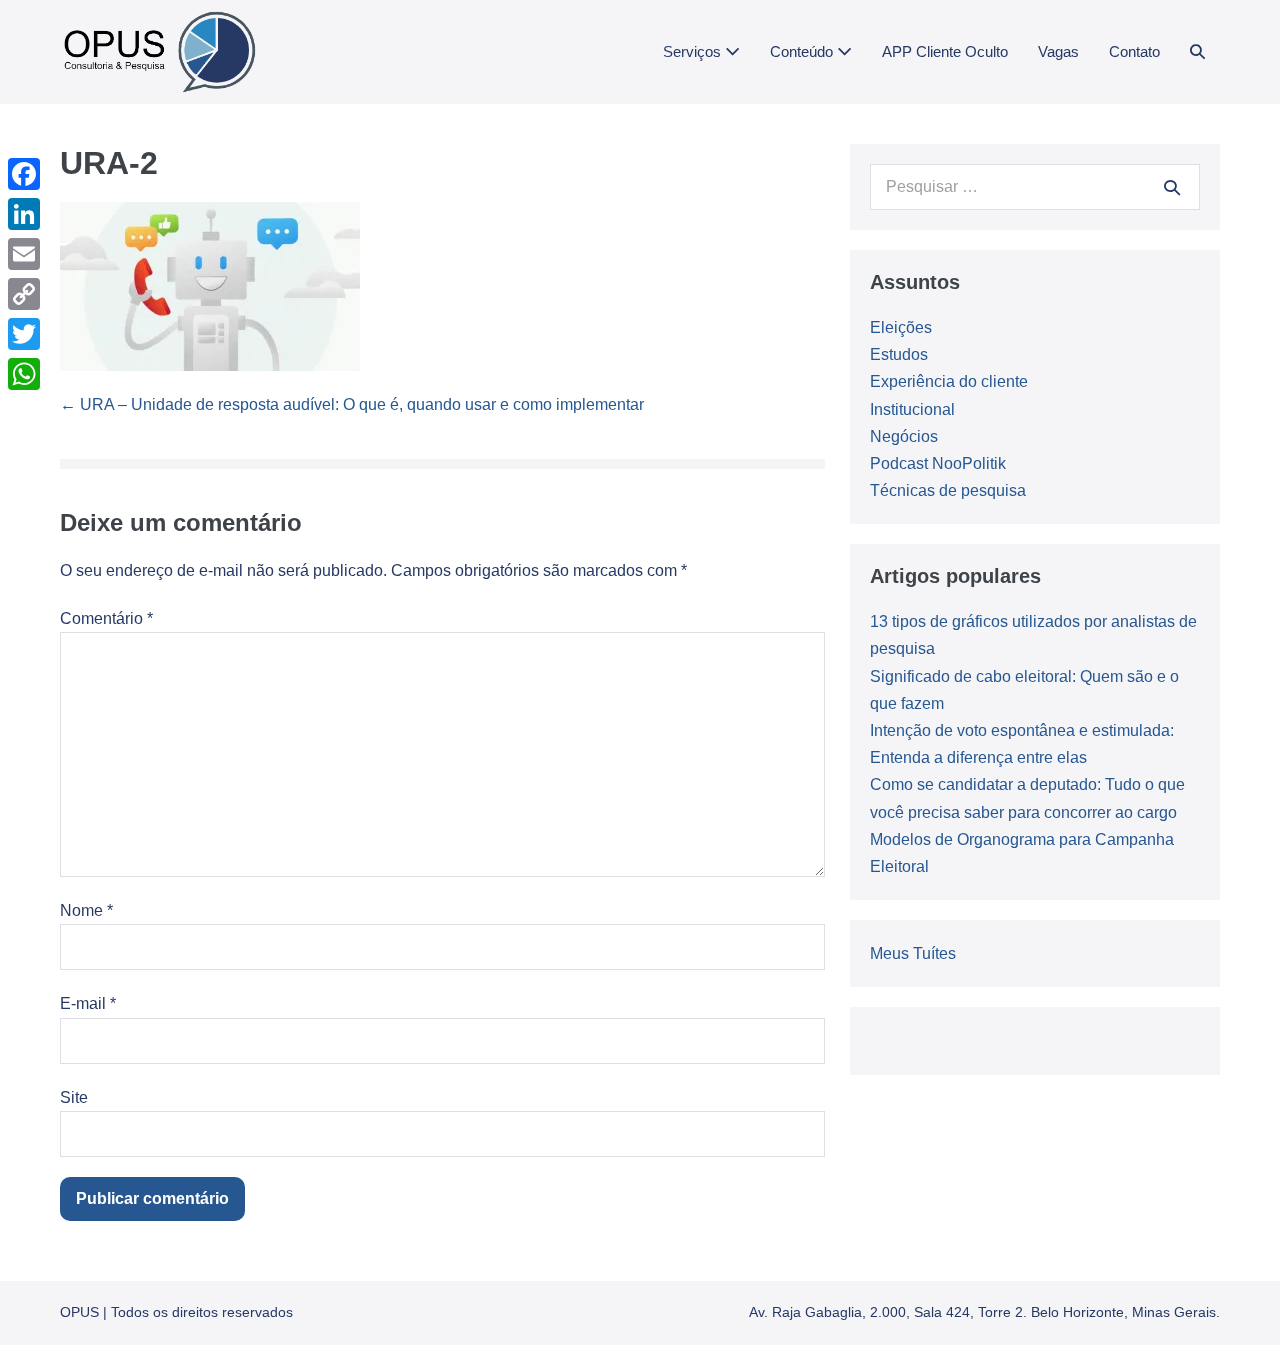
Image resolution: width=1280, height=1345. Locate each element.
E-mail (88, 1003)
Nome (86, 910)
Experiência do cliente (949, 381)
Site (74, 1097)
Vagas (1058, 51)
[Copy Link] (24, 294)
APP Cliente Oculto (945, 51)
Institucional (912, 409)
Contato (1134, 51)
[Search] (1172, 187)
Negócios (904, 436)
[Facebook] (24, 174)
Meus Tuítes (913, 953)
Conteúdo (803, 51)
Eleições (901, 327)
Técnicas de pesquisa (948, 490)
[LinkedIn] (24, 214)
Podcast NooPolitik (938, 463)
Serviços (694, 51)
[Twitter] (24, 334)
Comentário (106, 618)
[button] (1197, 52)
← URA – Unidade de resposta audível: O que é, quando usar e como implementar (352, 404)
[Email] (24, 254)
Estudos (899, 354)
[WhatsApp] (24, 374)
